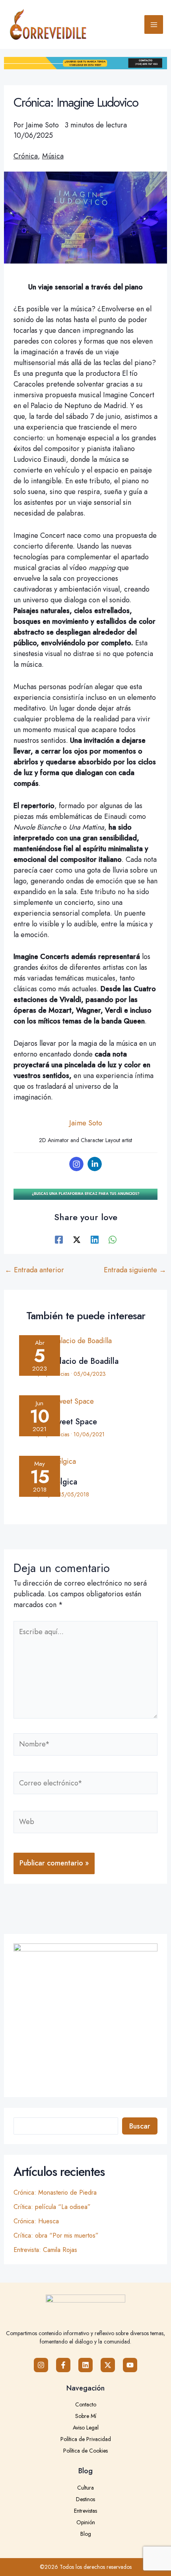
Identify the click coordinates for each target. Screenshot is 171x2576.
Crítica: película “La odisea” (52, 2207)
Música (53, 156)
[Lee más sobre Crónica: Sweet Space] (85, 1403)
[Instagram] (76, 1164)
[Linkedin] (95, 1164)
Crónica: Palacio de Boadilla (69, 1361)
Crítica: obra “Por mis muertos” (56, 2235)
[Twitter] (77, 1239)
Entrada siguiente (135, 1270)
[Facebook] (59, 1239)
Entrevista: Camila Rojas (45, 2250)
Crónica (26, 156)
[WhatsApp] (113, 1239)
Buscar (140, 2126)
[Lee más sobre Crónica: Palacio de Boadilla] (85, 1343)
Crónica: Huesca (36, 2221)
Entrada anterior (34, 1270)
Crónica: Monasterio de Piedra (55, 2192)
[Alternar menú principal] (154, 24)
